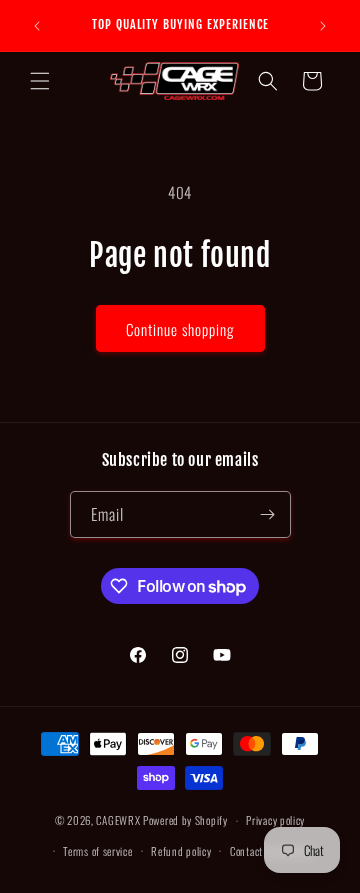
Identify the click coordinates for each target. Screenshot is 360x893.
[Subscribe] (268, 514)
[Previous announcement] (37, 26)
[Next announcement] (323, 26)
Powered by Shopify (185, 820)
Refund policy (181, 851)
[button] (40, 81)
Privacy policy (275, 820)
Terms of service (97, 851)
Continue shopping (180, 329)
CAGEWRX (118, 820)
